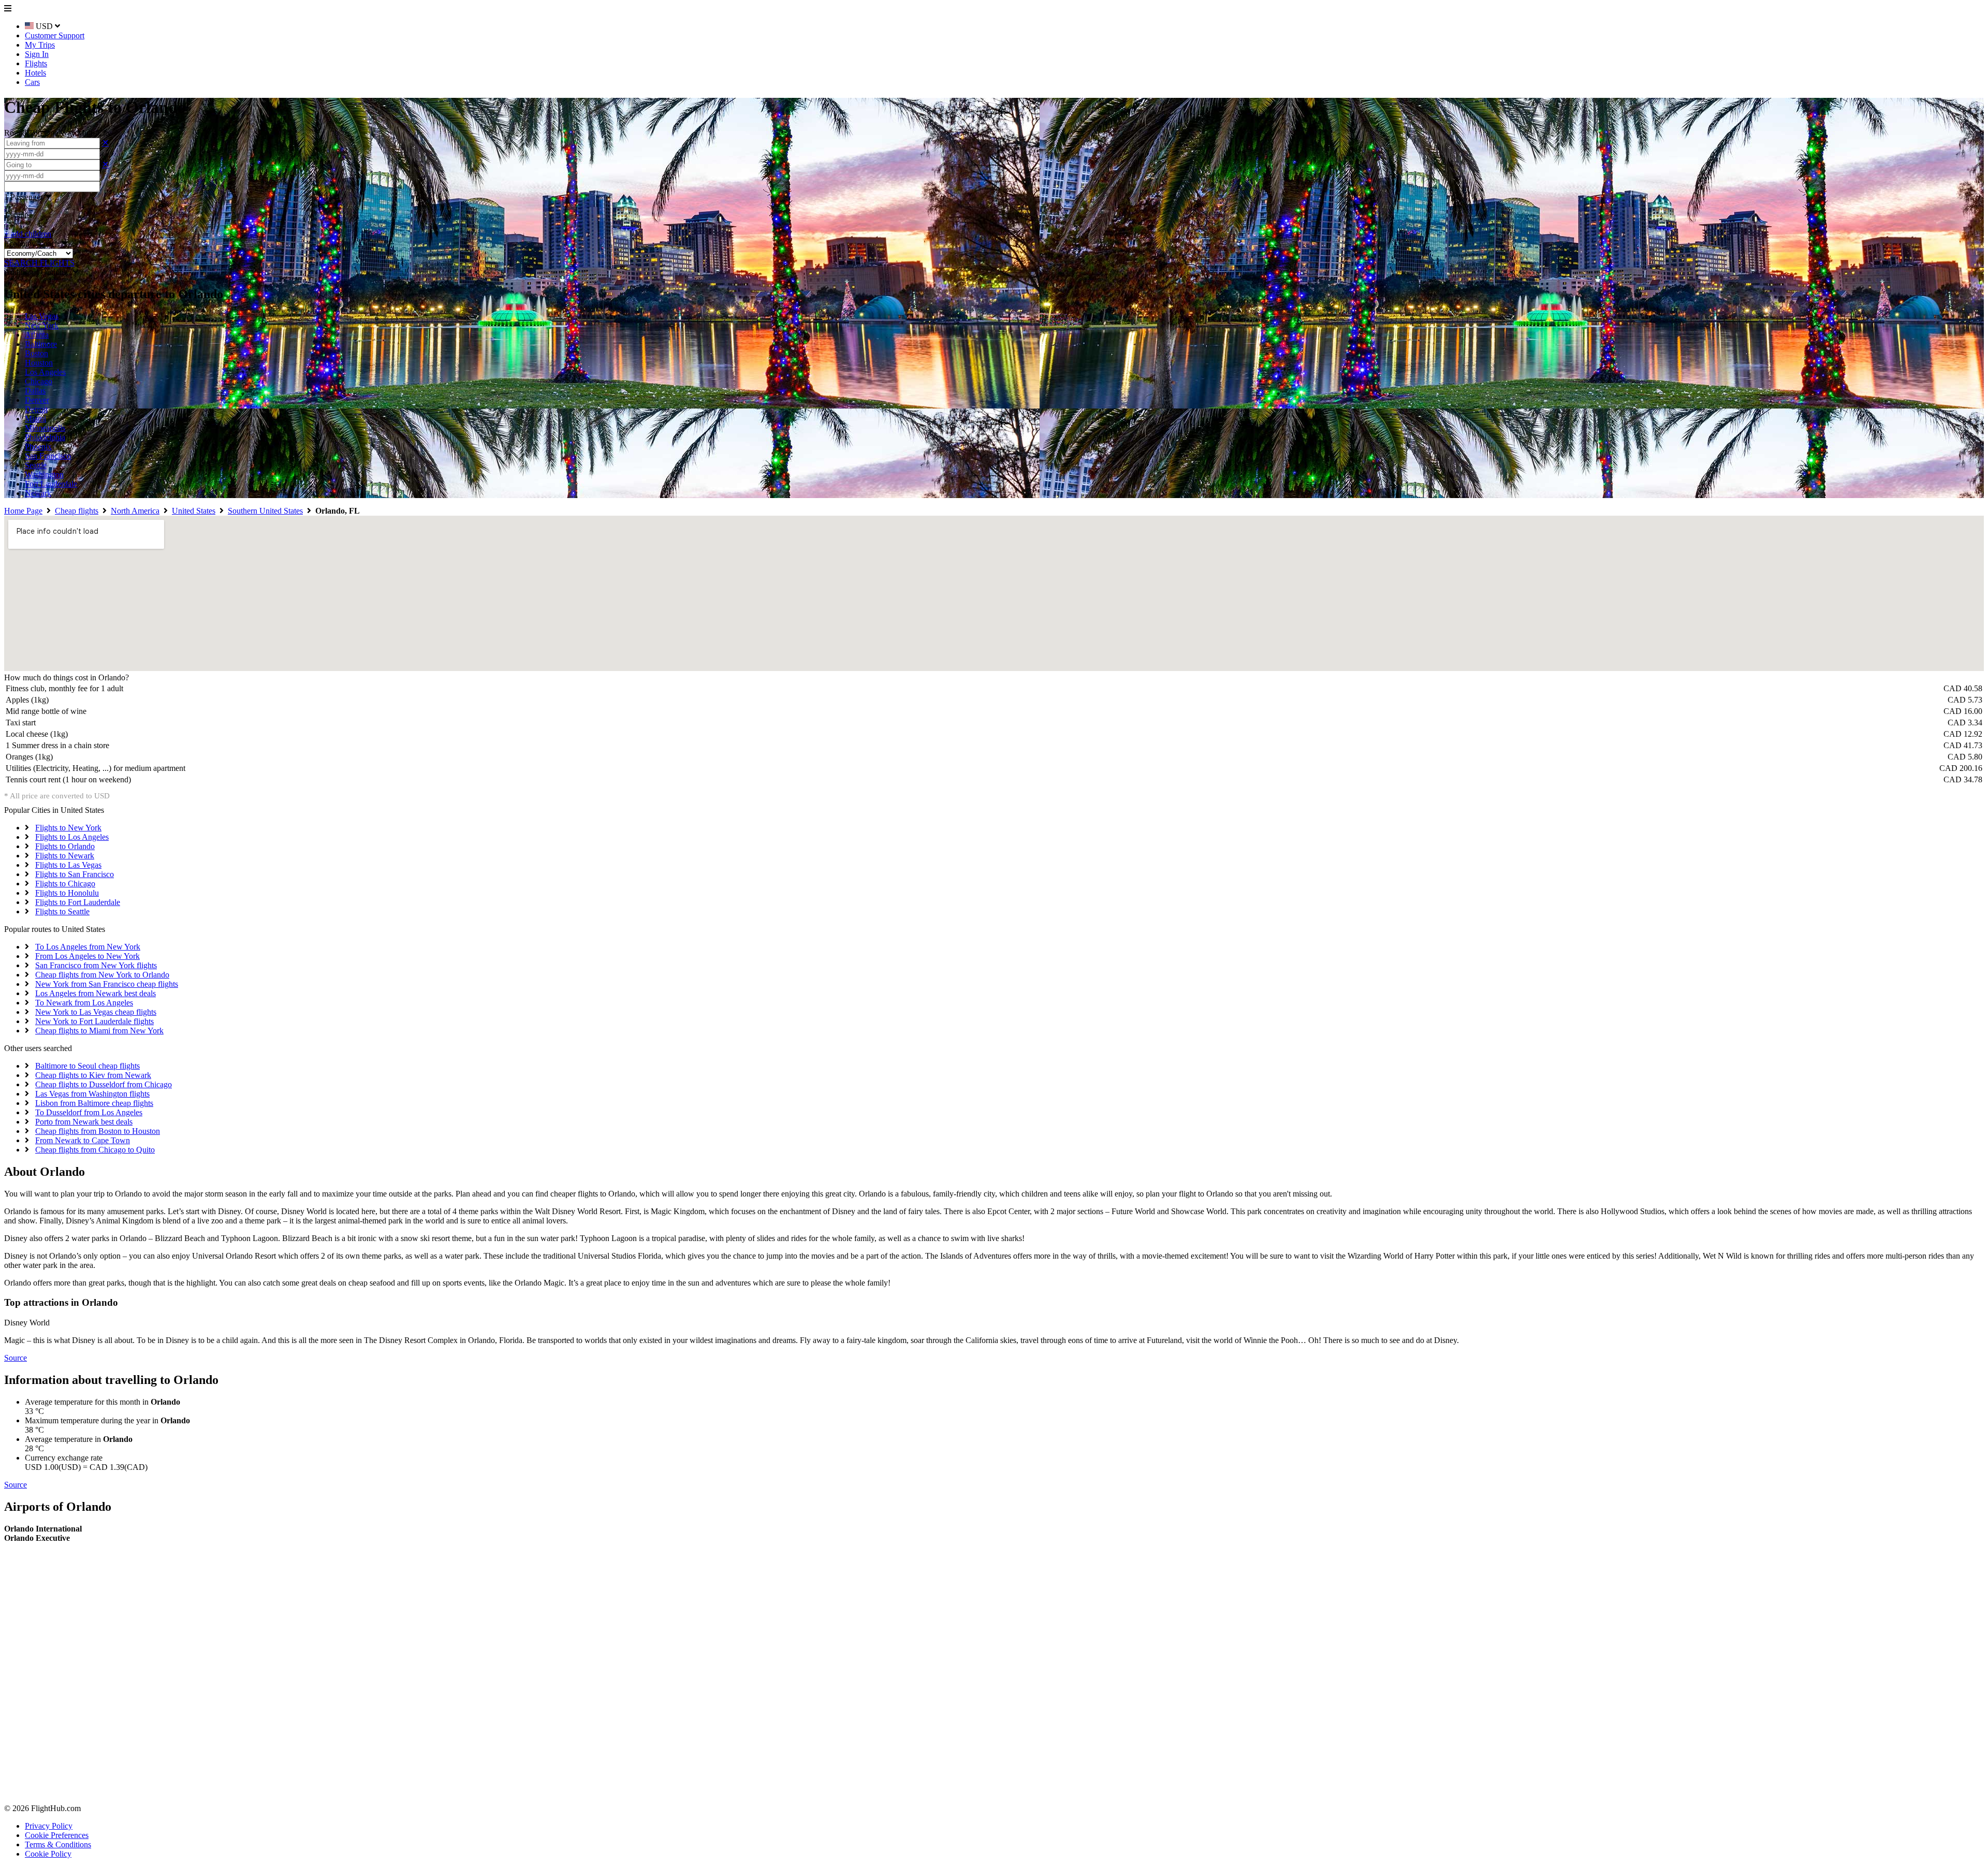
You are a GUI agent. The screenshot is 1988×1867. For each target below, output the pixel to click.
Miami (35, 419)
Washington (44, 475)
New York (42, 325)
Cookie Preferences (57, 1835)
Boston (36, 353)
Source (16, 1358)
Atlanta (37, 335)
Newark (38, 493)
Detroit (36, 409)
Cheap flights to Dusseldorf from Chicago (104, 1084)
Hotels (35, 73)
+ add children (28, 234)
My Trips (40, 45)
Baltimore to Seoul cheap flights (87, 1066)
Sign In (37, 54)
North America (135, 511)
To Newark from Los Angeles (84, 1003)
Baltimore (41, 344)
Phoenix (38, 447)
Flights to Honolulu (67, 893)
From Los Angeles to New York (87, 956)
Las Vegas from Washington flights (92, 1094)
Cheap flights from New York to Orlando (102, 975)
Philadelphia (45, 437)
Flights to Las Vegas (68, 865)
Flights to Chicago (65, 884)
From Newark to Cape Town (83, 1140)
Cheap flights (77, 511)
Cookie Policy (48, 1854)
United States (194, 511)
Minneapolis (45, 428)
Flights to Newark (65, 856)
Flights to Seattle (62, 911)
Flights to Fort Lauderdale (78, 902)
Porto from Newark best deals (84, 1122)
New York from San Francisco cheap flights (107, 984)
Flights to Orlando (65, 846)
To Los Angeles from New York (88, 947)
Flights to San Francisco (75, 874)
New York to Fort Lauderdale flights (94, 1021)
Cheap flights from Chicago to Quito (95, 1150)
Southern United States (265, 511)
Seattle (36, 465)
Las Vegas (42, 316)
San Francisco (48, 456)
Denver (37, 400)
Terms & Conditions (58, 1844)
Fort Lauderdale (51, 484)
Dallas (35, 391)
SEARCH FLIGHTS (39, 263)
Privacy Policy (49, 1826)
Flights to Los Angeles (72, 837)
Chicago (39, 381)
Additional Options (39, 272)
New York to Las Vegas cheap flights (96, 1012)
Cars (32, 82)
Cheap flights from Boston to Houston (98, 1131)
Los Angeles (45, 372)
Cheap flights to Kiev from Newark (93, 1075)
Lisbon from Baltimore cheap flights (94, 1103)
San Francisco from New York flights (96, 965)
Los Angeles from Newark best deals (96, 993)
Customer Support (55, 35)
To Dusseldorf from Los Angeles (89, 1112)
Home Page (23, 511)
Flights (36, 63)
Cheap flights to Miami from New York (99, 1031)
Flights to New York (68, 828)
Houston (39, 363)
